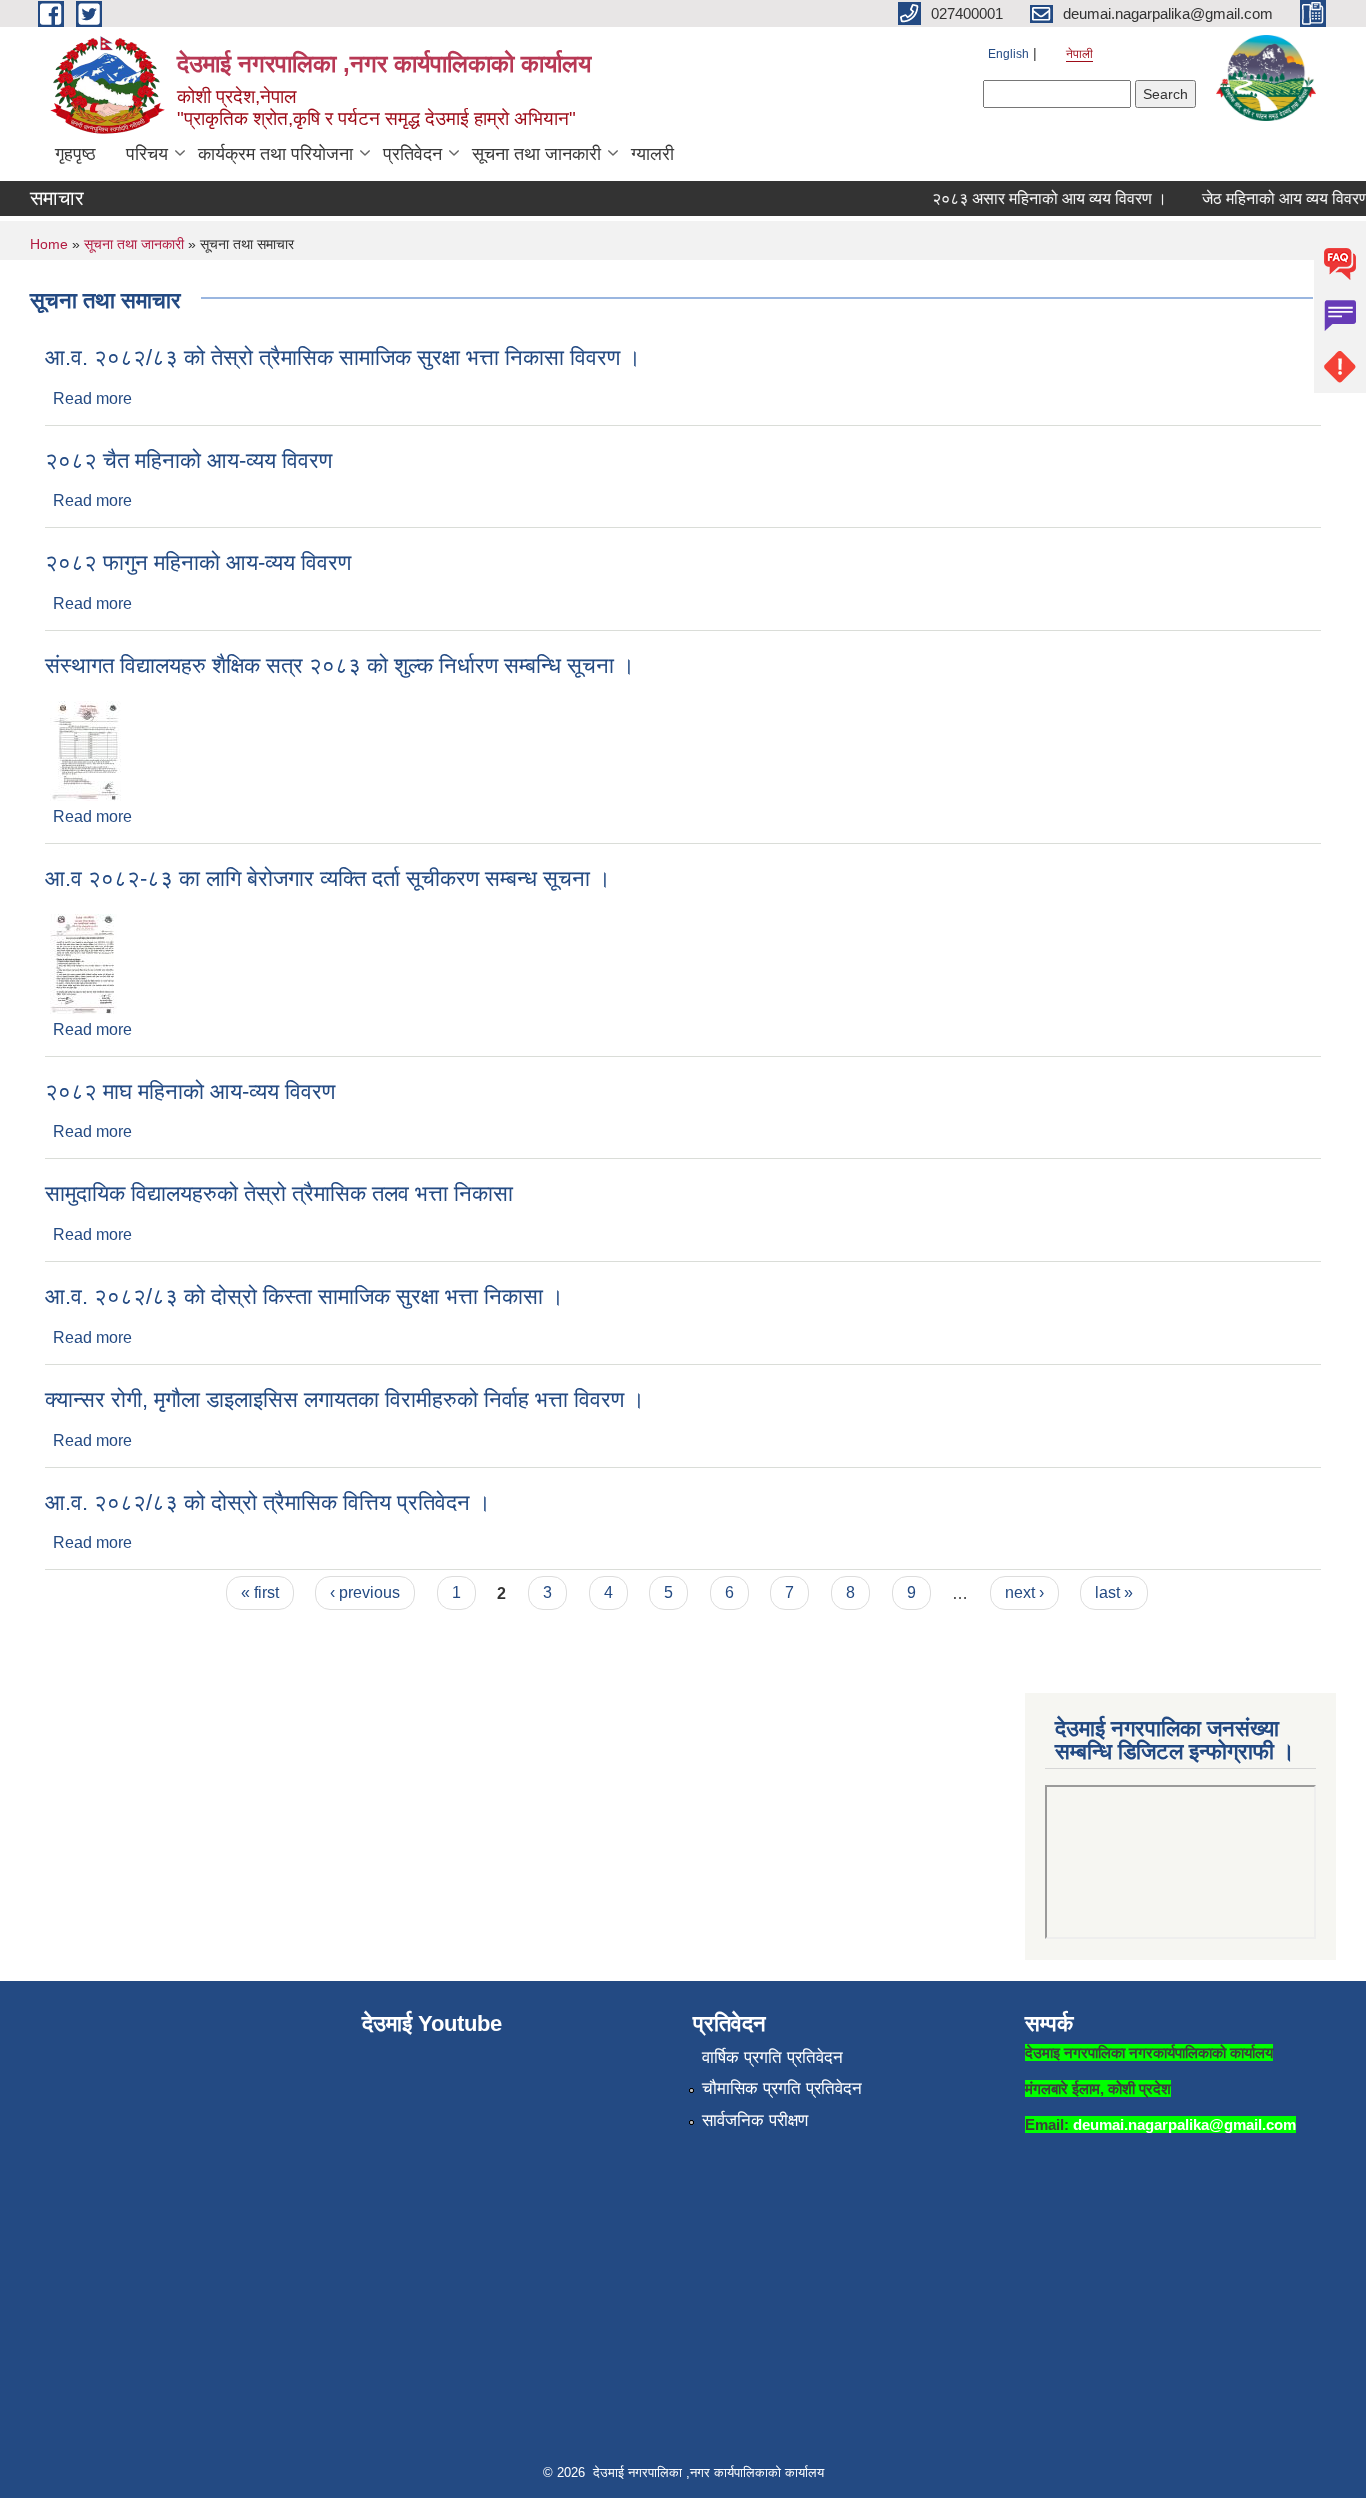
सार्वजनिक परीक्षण (755, 2120)
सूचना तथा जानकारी (536, 154)
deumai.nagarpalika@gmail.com (1184, 2124)
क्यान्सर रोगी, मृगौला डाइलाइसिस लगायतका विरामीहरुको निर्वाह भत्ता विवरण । (345, 1399)
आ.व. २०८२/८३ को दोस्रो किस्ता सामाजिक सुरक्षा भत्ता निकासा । (304, 1296)
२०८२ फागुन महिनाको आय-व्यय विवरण (198, 562)
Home (49, 244)
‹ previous (365, 1592)
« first (260, 1592)
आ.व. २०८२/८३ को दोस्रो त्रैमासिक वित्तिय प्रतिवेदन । (268, 1502)
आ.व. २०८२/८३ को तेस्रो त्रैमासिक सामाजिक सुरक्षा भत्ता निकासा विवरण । (343, 357)
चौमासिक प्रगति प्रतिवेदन (782, 2088)
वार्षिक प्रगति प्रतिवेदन (772, 2057)
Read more (92, 398)
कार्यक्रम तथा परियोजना (275, 154)
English (1008, 54)
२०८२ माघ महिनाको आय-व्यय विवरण (190, 1091)
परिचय (147, 154)
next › (1024, 1592)
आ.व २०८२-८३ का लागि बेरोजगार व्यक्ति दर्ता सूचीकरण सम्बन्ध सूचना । (328, 878)
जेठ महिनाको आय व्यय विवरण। (1272, 198)
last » (1114, 1592)
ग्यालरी (652, 154)
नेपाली (1079, 54)
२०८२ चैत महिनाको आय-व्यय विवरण (188, 460)
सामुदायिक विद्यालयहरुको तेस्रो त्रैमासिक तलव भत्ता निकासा (279, 1193)
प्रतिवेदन (412, 154)
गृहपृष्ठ (75, 154)
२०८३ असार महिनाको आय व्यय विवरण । (1030, 198)
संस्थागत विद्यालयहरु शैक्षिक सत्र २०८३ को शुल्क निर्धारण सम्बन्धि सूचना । (340, 665)
